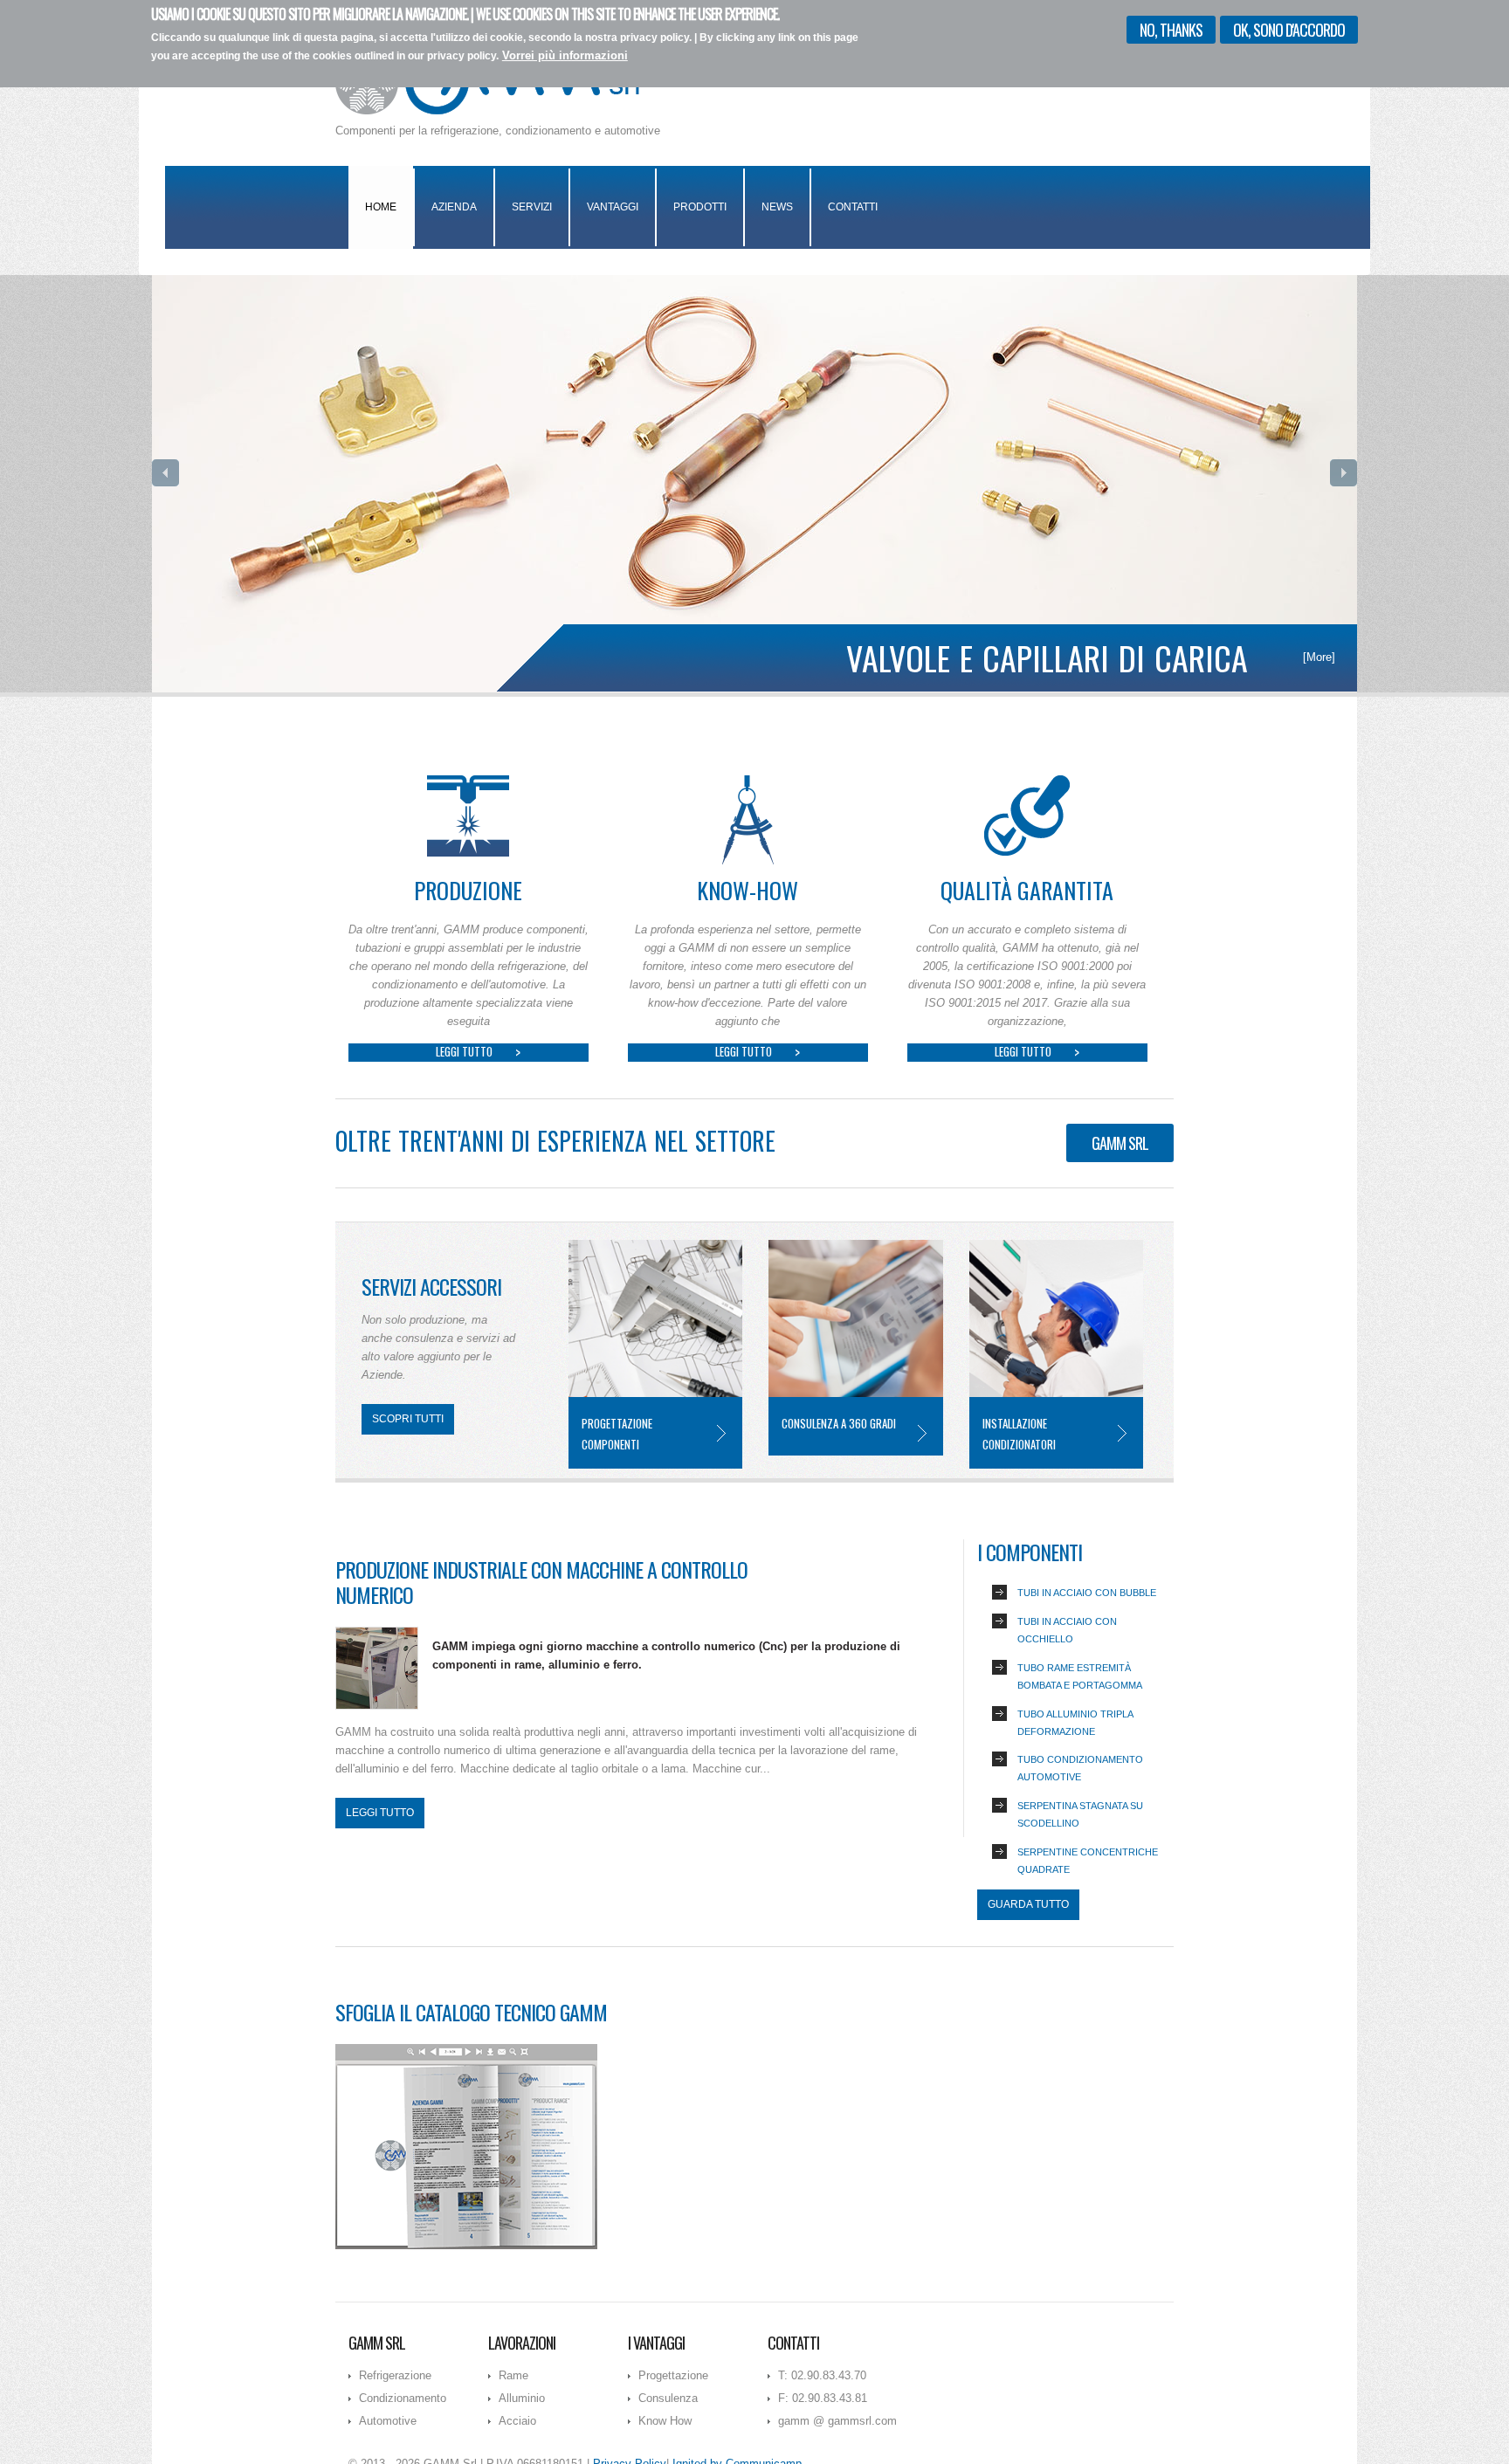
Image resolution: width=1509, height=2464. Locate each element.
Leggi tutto (464, 1052)
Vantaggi (613, 207)
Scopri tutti (408, 1419)
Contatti (853, 207)
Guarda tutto (1028, 1904)
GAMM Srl (1120, 1143)
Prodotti (700, 207)
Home (381, 207)
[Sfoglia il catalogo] (466, 2145)
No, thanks (1171, 30)
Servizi (532, 207)
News (777, 207)
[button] (165, 473)
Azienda (454, 207)
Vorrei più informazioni (565, 55)
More (721, 1433)
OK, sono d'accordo (1289, 30)
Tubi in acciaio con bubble (1087, 1593)
